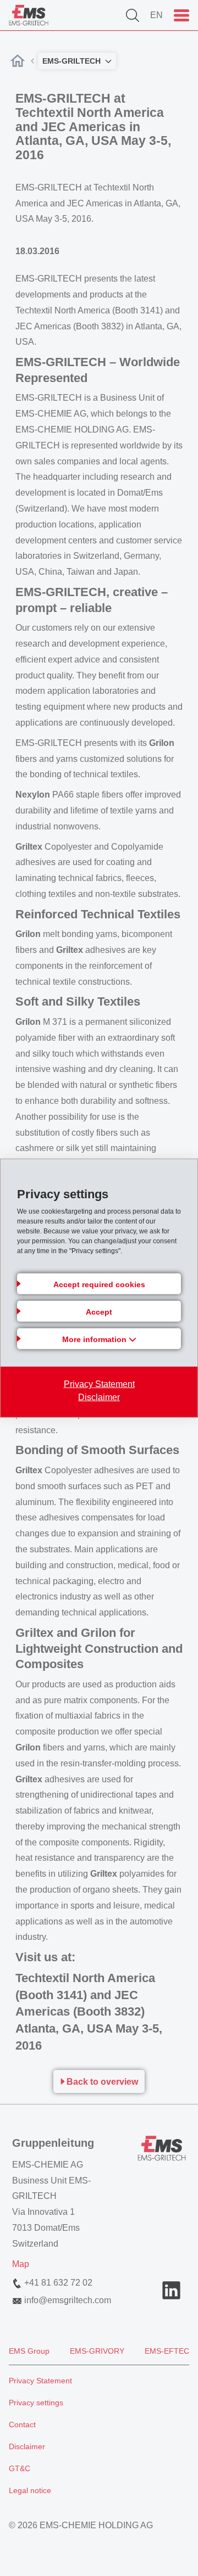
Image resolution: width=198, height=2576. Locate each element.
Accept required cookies (99, 1284)
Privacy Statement (99, 1384)
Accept (99, 1312)
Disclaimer (99, 1397)
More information (95, 1339)
